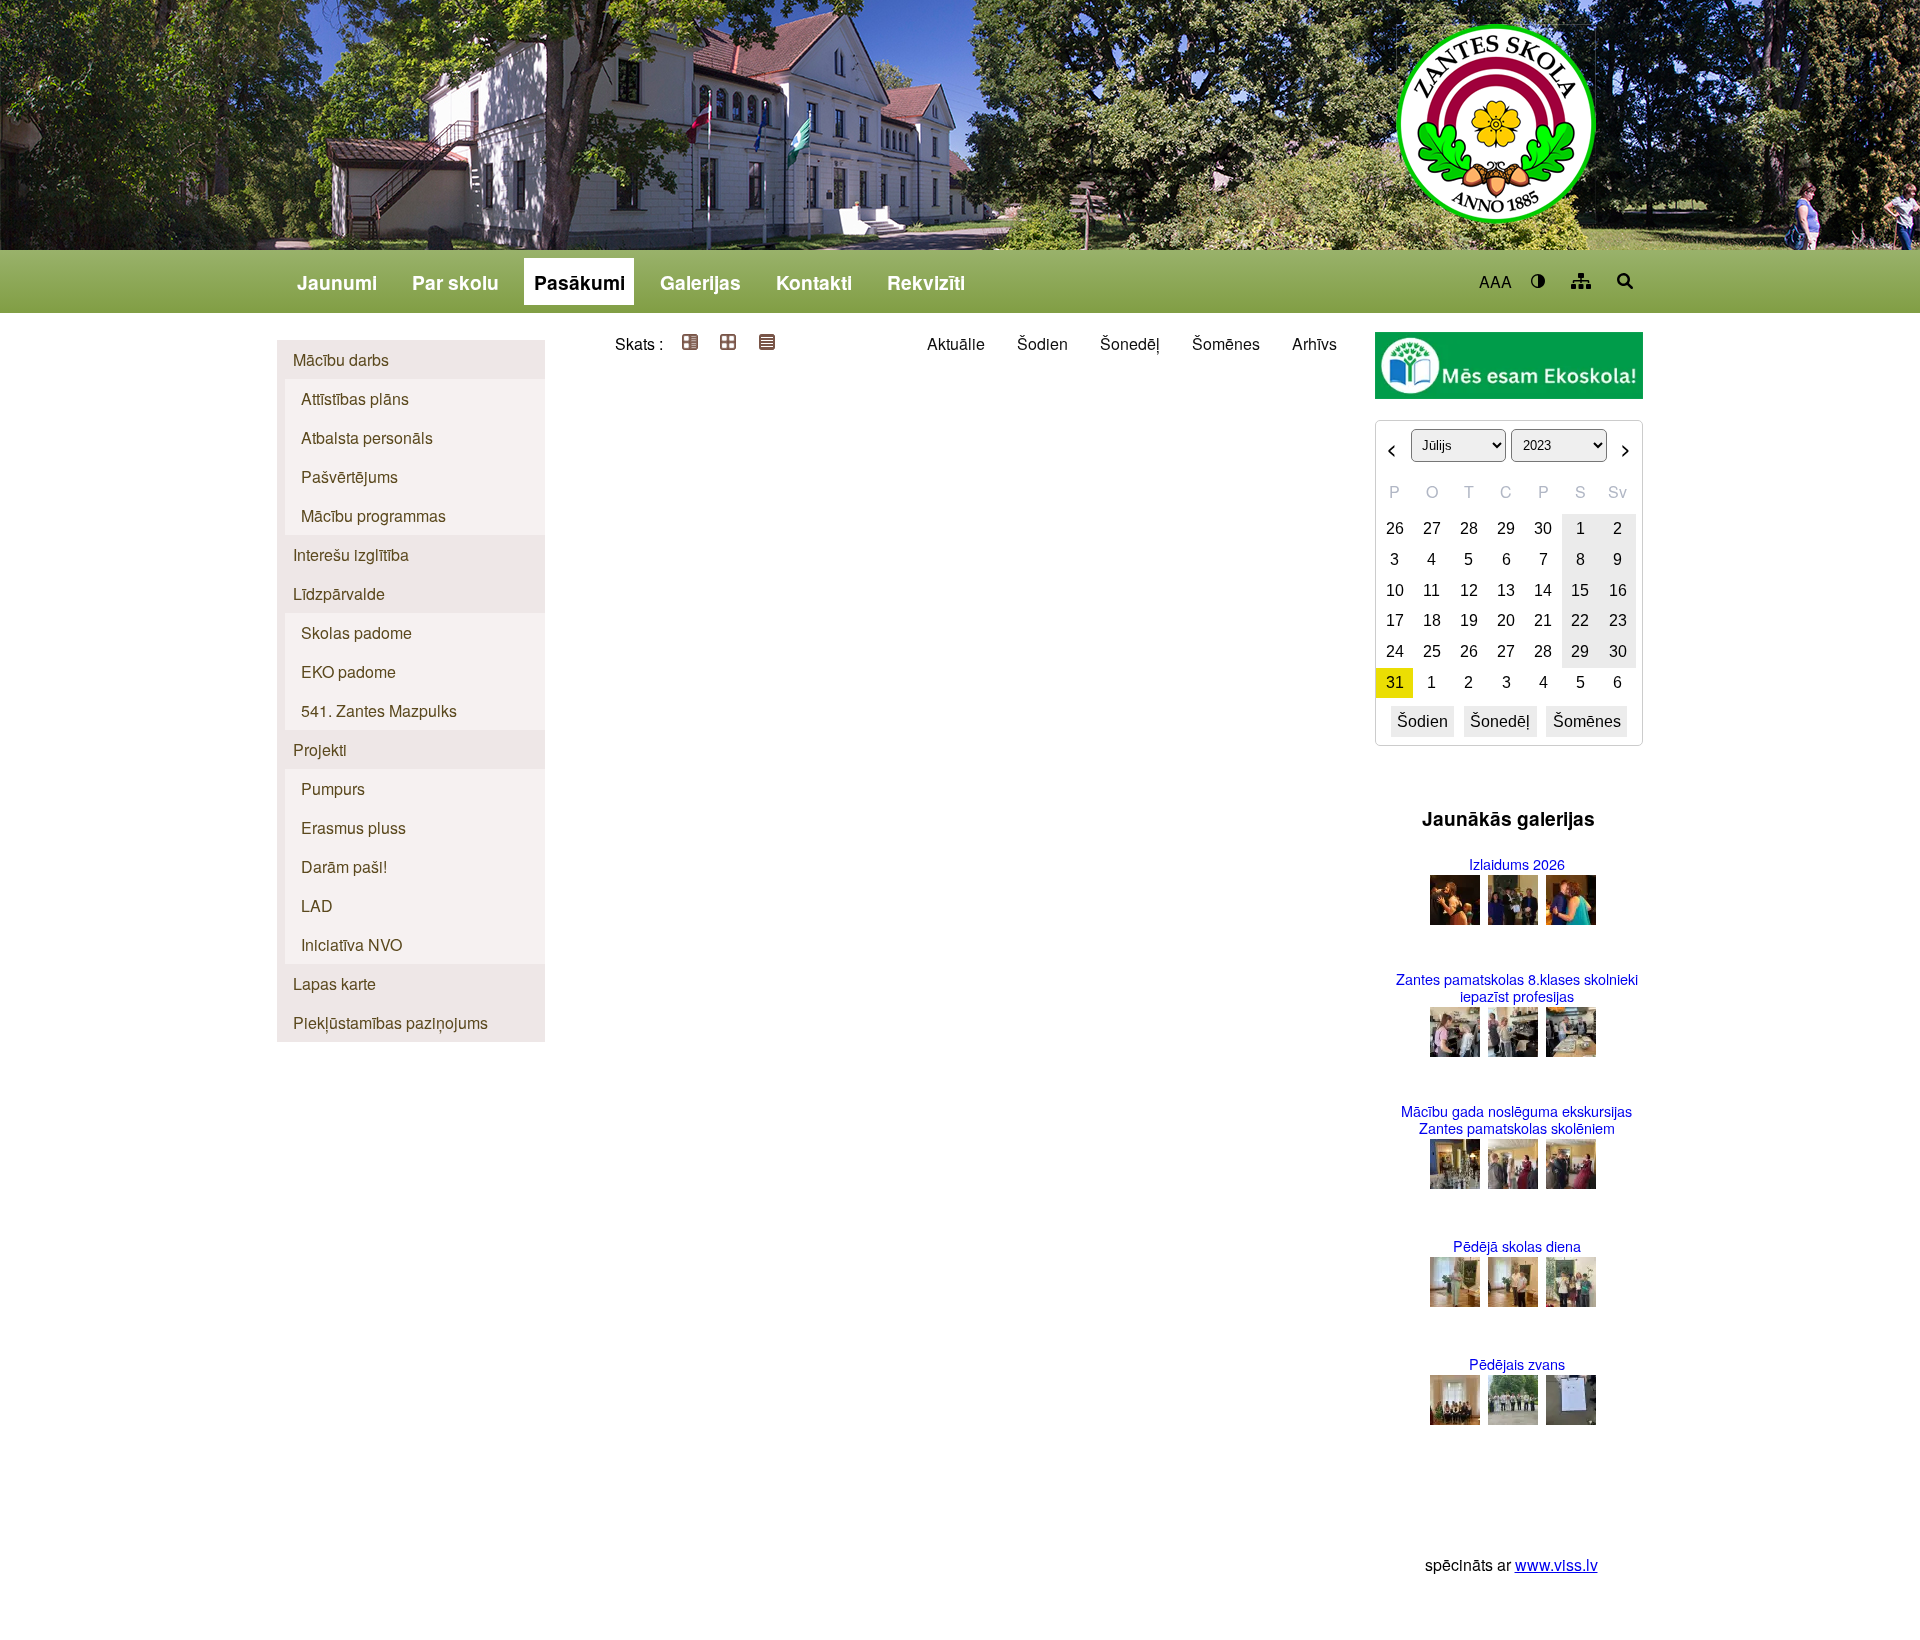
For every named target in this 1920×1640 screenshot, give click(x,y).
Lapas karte (334, 983)
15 (1580, 590)
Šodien (1042, 343)
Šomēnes (1226, 343)
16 (1618, 590)
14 (1543, 590)
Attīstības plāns (355, 398)
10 (1395, 590)
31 (1395, 682)
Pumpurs (333, 788)
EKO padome (348, 671)
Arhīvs (1314, 343)
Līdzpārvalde (339, 593)
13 (1506, 590)
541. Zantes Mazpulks (379, 710)
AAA (1495, 281)
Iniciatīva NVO (351, 944)
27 (1432, 528)
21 (1543, 620)
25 (1432, 651)
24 (1395, 651)
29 (1506, 528)
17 (1395, 620)
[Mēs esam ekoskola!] (1509, 368)
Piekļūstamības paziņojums (390, 1022)
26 (1395, 528)
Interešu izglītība (351, 554)
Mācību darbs (341, 359)
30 (1543, 528)
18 (1432, 620)
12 (1469, 590)
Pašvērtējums (349, 476)
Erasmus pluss (353, 827)
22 (1580, 620)
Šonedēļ (1130, 343)
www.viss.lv (1556, 1564)
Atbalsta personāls (367, 437)
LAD (317, 905)
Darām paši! (344, 866)
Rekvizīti (926, 282)
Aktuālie (956, 343)
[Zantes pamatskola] (1496, 137)
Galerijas (700, 282)
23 (1618, 620)
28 (1469, 528)
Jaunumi (337, 282)
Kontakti (814, 282)
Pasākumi (579, 282)
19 (1469, 620)
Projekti (320, 749)
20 (1506, 620)
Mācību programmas (373, 515)
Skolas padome (356, 632)
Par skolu (455, 282)
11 (1431, 590)
